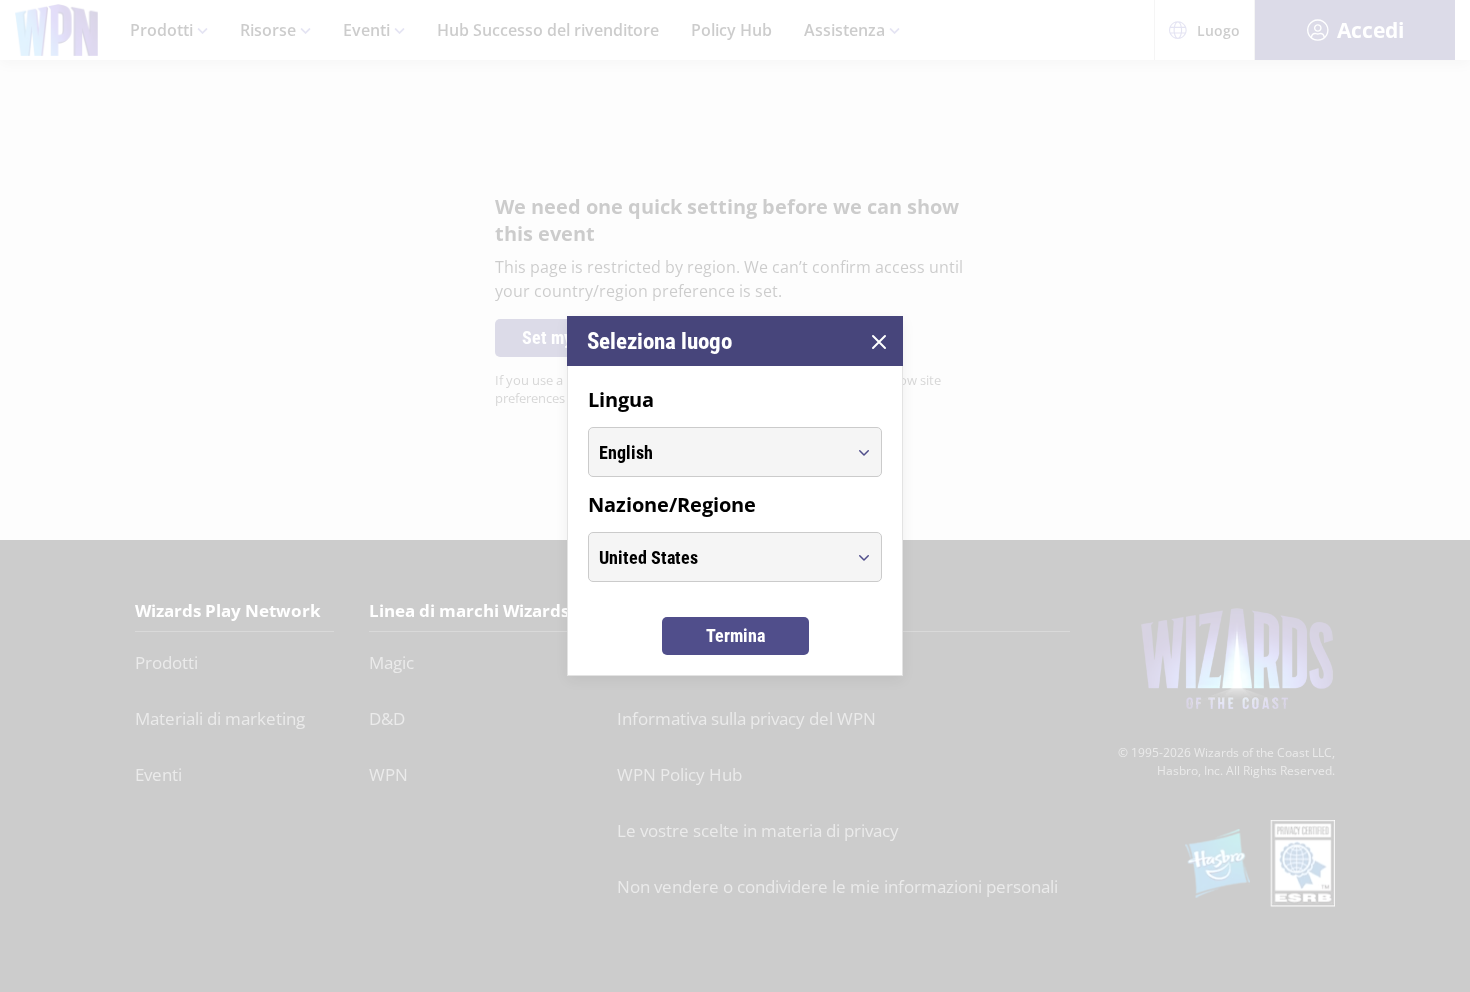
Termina (735, 635)
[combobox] (716, 452)
